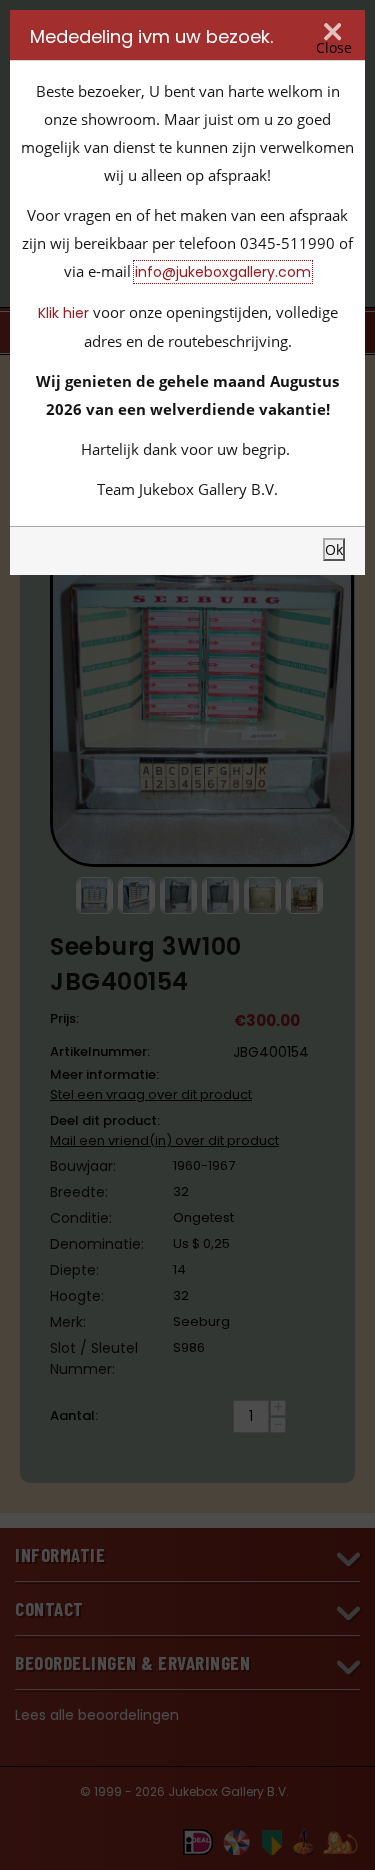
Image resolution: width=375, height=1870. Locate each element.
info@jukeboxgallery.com (223, 272)
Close (334, 47)
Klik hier (63, 313)
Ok (334, 549)
